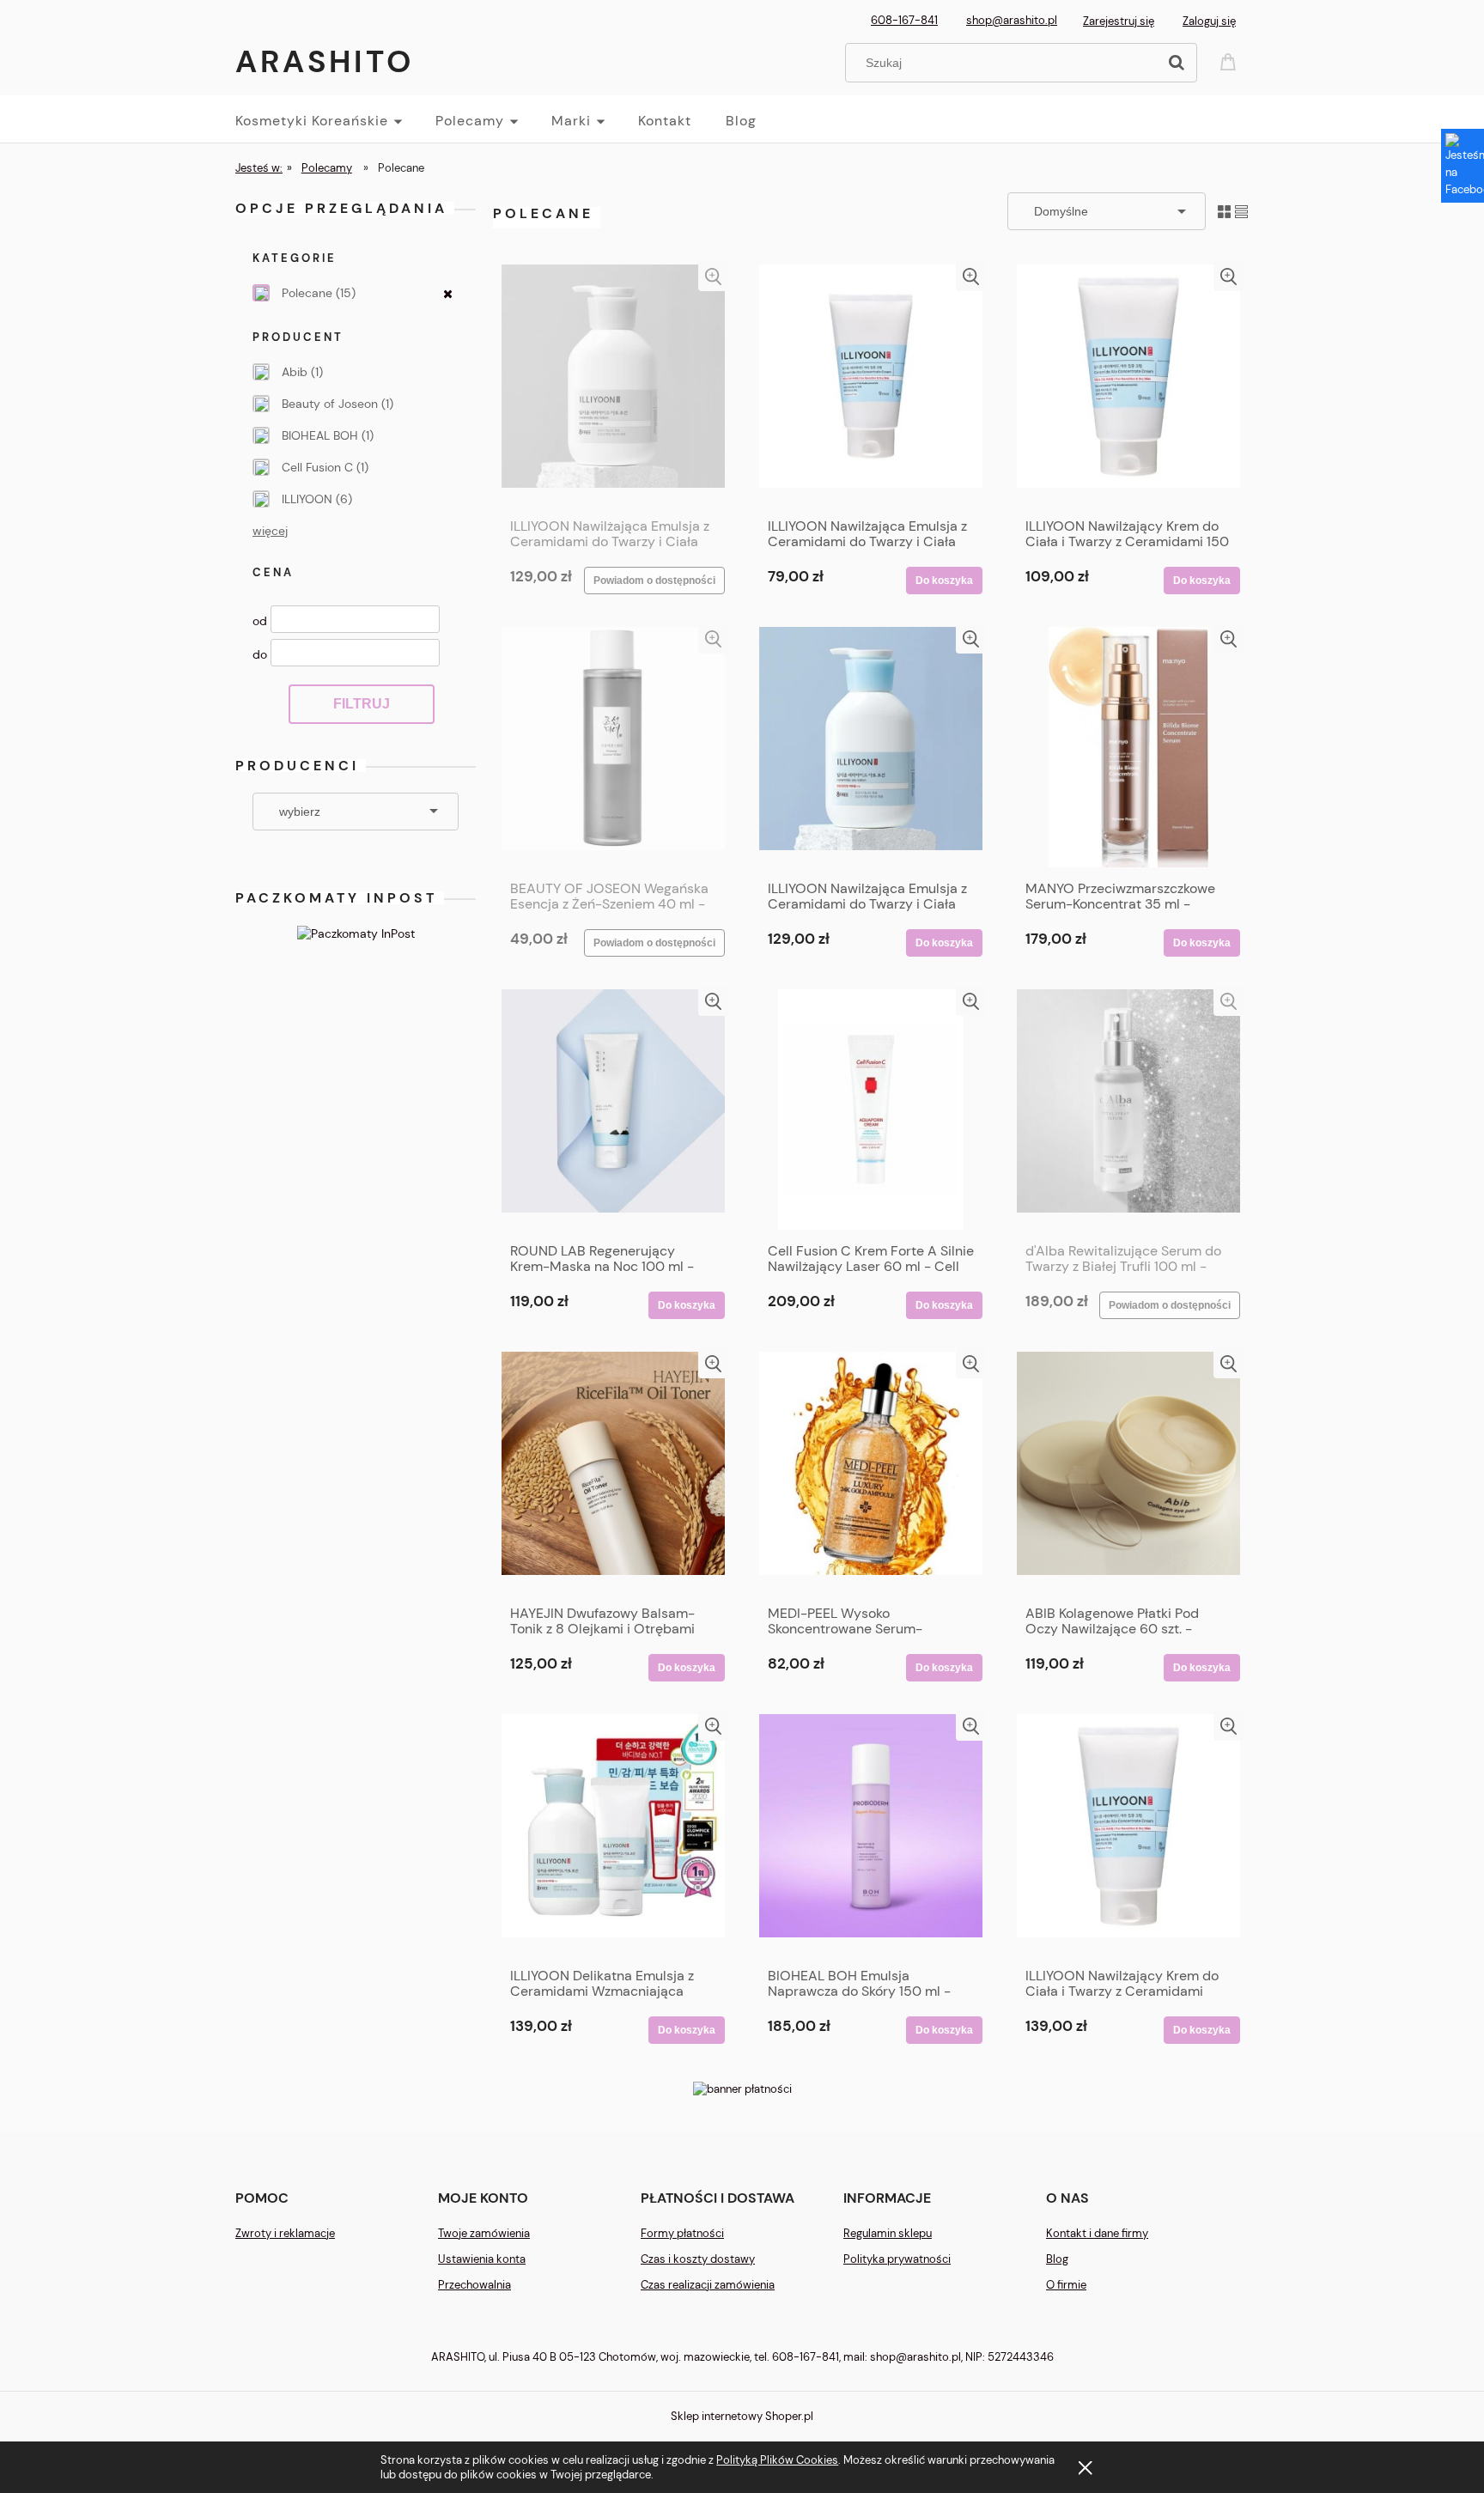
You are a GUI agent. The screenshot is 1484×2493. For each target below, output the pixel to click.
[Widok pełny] (1241, 211)
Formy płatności (682, 2233)
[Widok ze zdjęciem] (1224, 211)
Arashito (325, 61)
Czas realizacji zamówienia (708, 2285)
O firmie (1066, 2285)
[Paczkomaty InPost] (356, 933)
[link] (356, 293)
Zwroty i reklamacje (285, 2233)
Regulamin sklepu (888, 2233)
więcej (270, 531)
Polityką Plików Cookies (777, 2460)
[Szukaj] (1177, 63)
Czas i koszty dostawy (698, 2259)
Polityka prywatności (897, 2259)
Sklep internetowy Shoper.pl (742, 2416)
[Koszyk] (1231, 61)
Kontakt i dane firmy (1097, 2233)
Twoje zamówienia (484, 2233)
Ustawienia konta (482, 2259)
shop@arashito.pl (1012, 20)
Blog (1057, 2259)
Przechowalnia (474, 2285)
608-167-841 (904, 20)
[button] (713, 276)
